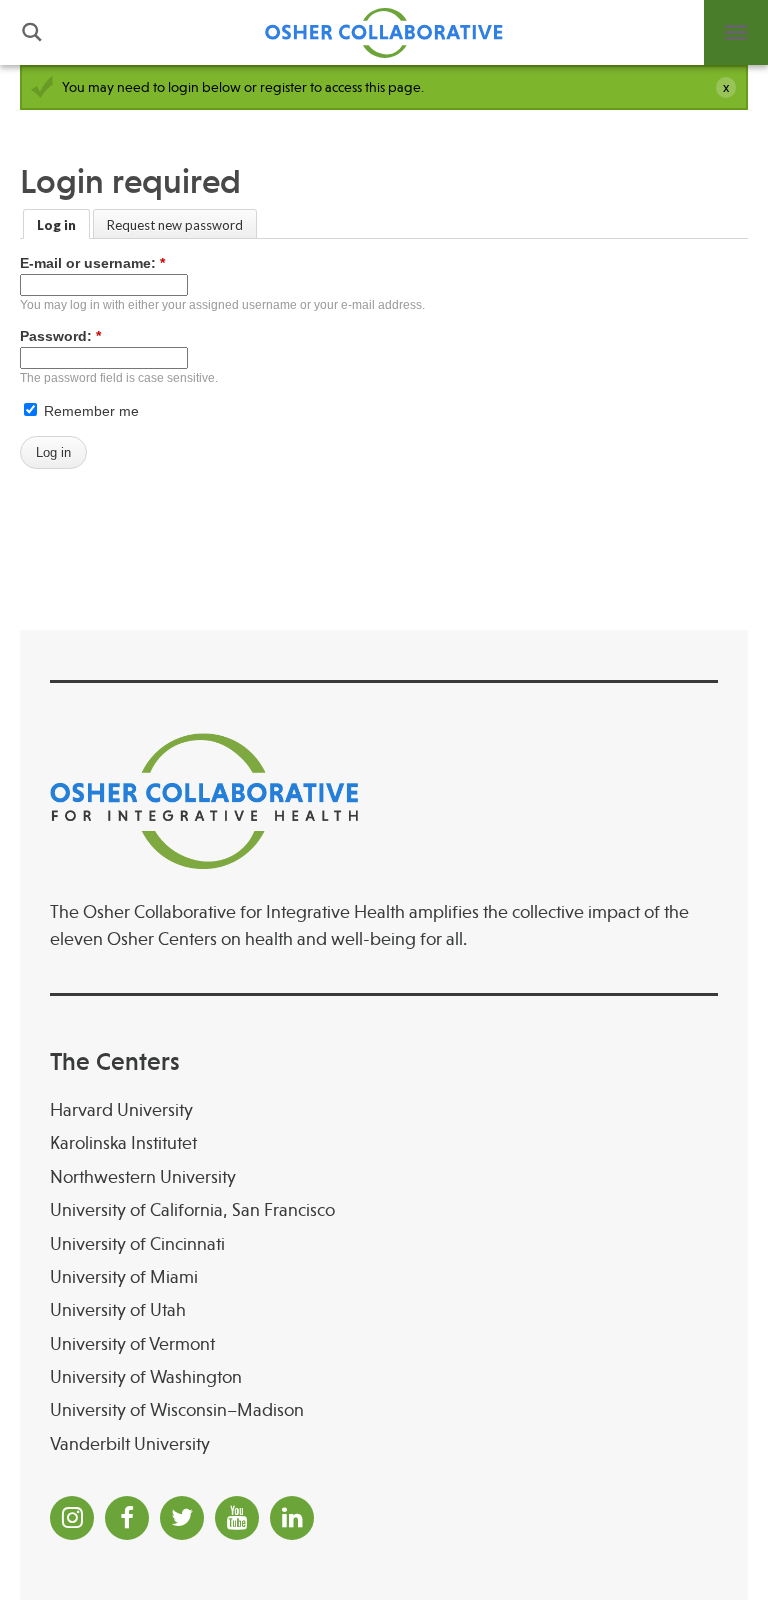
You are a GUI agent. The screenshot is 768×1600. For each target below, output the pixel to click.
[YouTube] (237, 1518)
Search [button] (32, 32)
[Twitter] (182, 1518)
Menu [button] (736, 32)
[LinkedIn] (292, 1518)
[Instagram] (72, 1518)
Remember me (89, 411)
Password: (60, 336)
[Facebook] (127, 1518)
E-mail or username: (92, 263)
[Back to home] (384, 32)
